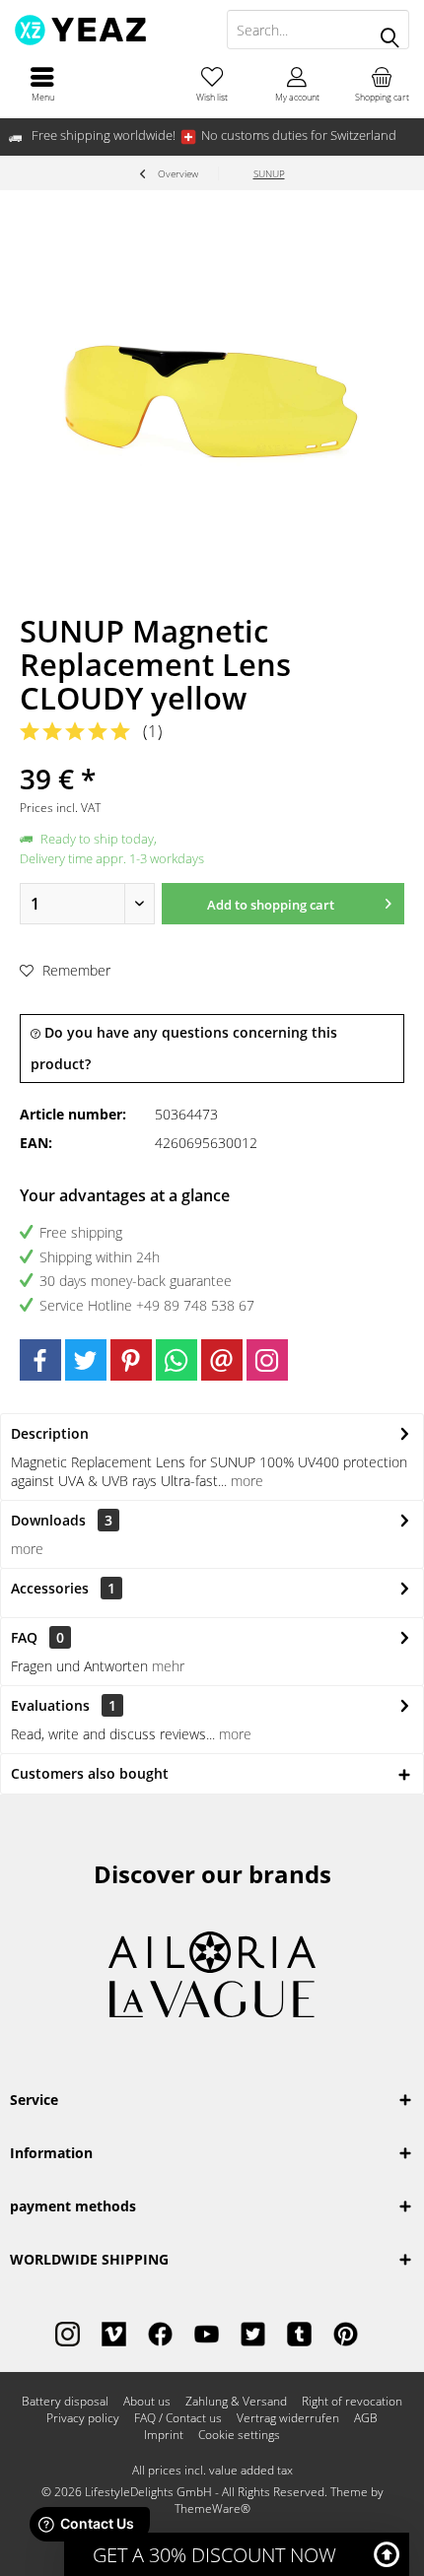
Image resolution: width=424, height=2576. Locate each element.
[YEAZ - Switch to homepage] (106, 30)
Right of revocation (352, 2402)
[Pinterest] (131, 1360)
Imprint (164, 2435)
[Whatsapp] (177, 1360)
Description (50, 1433)
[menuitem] (42, 84)
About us (147, 2402)
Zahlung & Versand (236, 2402)
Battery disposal (65, 2402)
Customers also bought (90, 1773)
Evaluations (50, 1705)
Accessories (63, 1588)
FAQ (37, 1637)
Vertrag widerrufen (288, 2418)
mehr (168, 1666)
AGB (366, 2418)
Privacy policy (83, 2418)
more (245, 1481)
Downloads (48, 1520)
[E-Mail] (222, 1360)
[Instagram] (267, 1360)
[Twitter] (86, 1360)
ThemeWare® (212, 2508)
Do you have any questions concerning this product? (184, 1048)
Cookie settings (239, 2435)
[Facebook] (40, 1360)
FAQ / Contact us (178, 2418)
